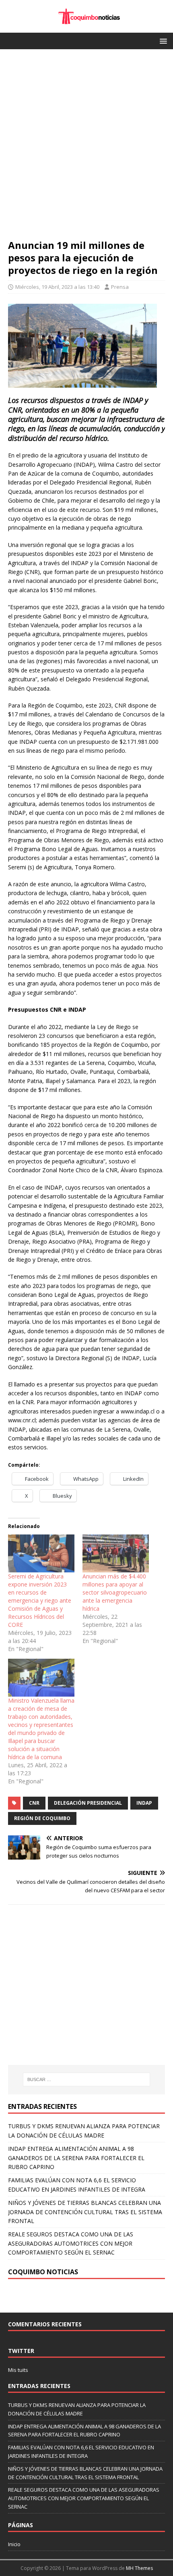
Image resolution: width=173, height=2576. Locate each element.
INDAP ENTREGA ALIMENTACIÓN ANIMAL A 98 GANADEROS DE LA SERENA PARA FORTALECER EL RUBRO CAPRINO (76, 2158)
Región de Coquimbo (42, 1818)
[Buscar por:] (87, 2079)
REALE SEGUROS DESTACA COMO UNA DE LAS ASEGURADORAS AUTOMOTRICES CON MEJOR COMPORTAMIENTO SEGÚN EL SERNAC (71, 2243)
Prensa (120, 287)
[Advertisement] (86, 148)
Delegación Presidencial (88, 1803)
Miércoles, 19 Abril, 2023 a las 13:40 (57, 287)
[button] (162, 41)
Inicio (14, 2544)
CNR (34, 1803)
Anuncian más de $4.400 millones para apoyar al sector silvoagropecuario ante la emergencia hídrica (115, 1592)
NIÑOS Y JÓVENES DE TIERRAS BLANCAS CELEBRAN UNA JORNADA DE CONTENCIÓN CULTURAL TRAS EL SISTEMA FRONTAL (85, 2212)
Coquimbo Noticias (43, 2272)
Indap (144, 1803)
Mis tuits (18, 2370)
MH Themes (139, 2568)
